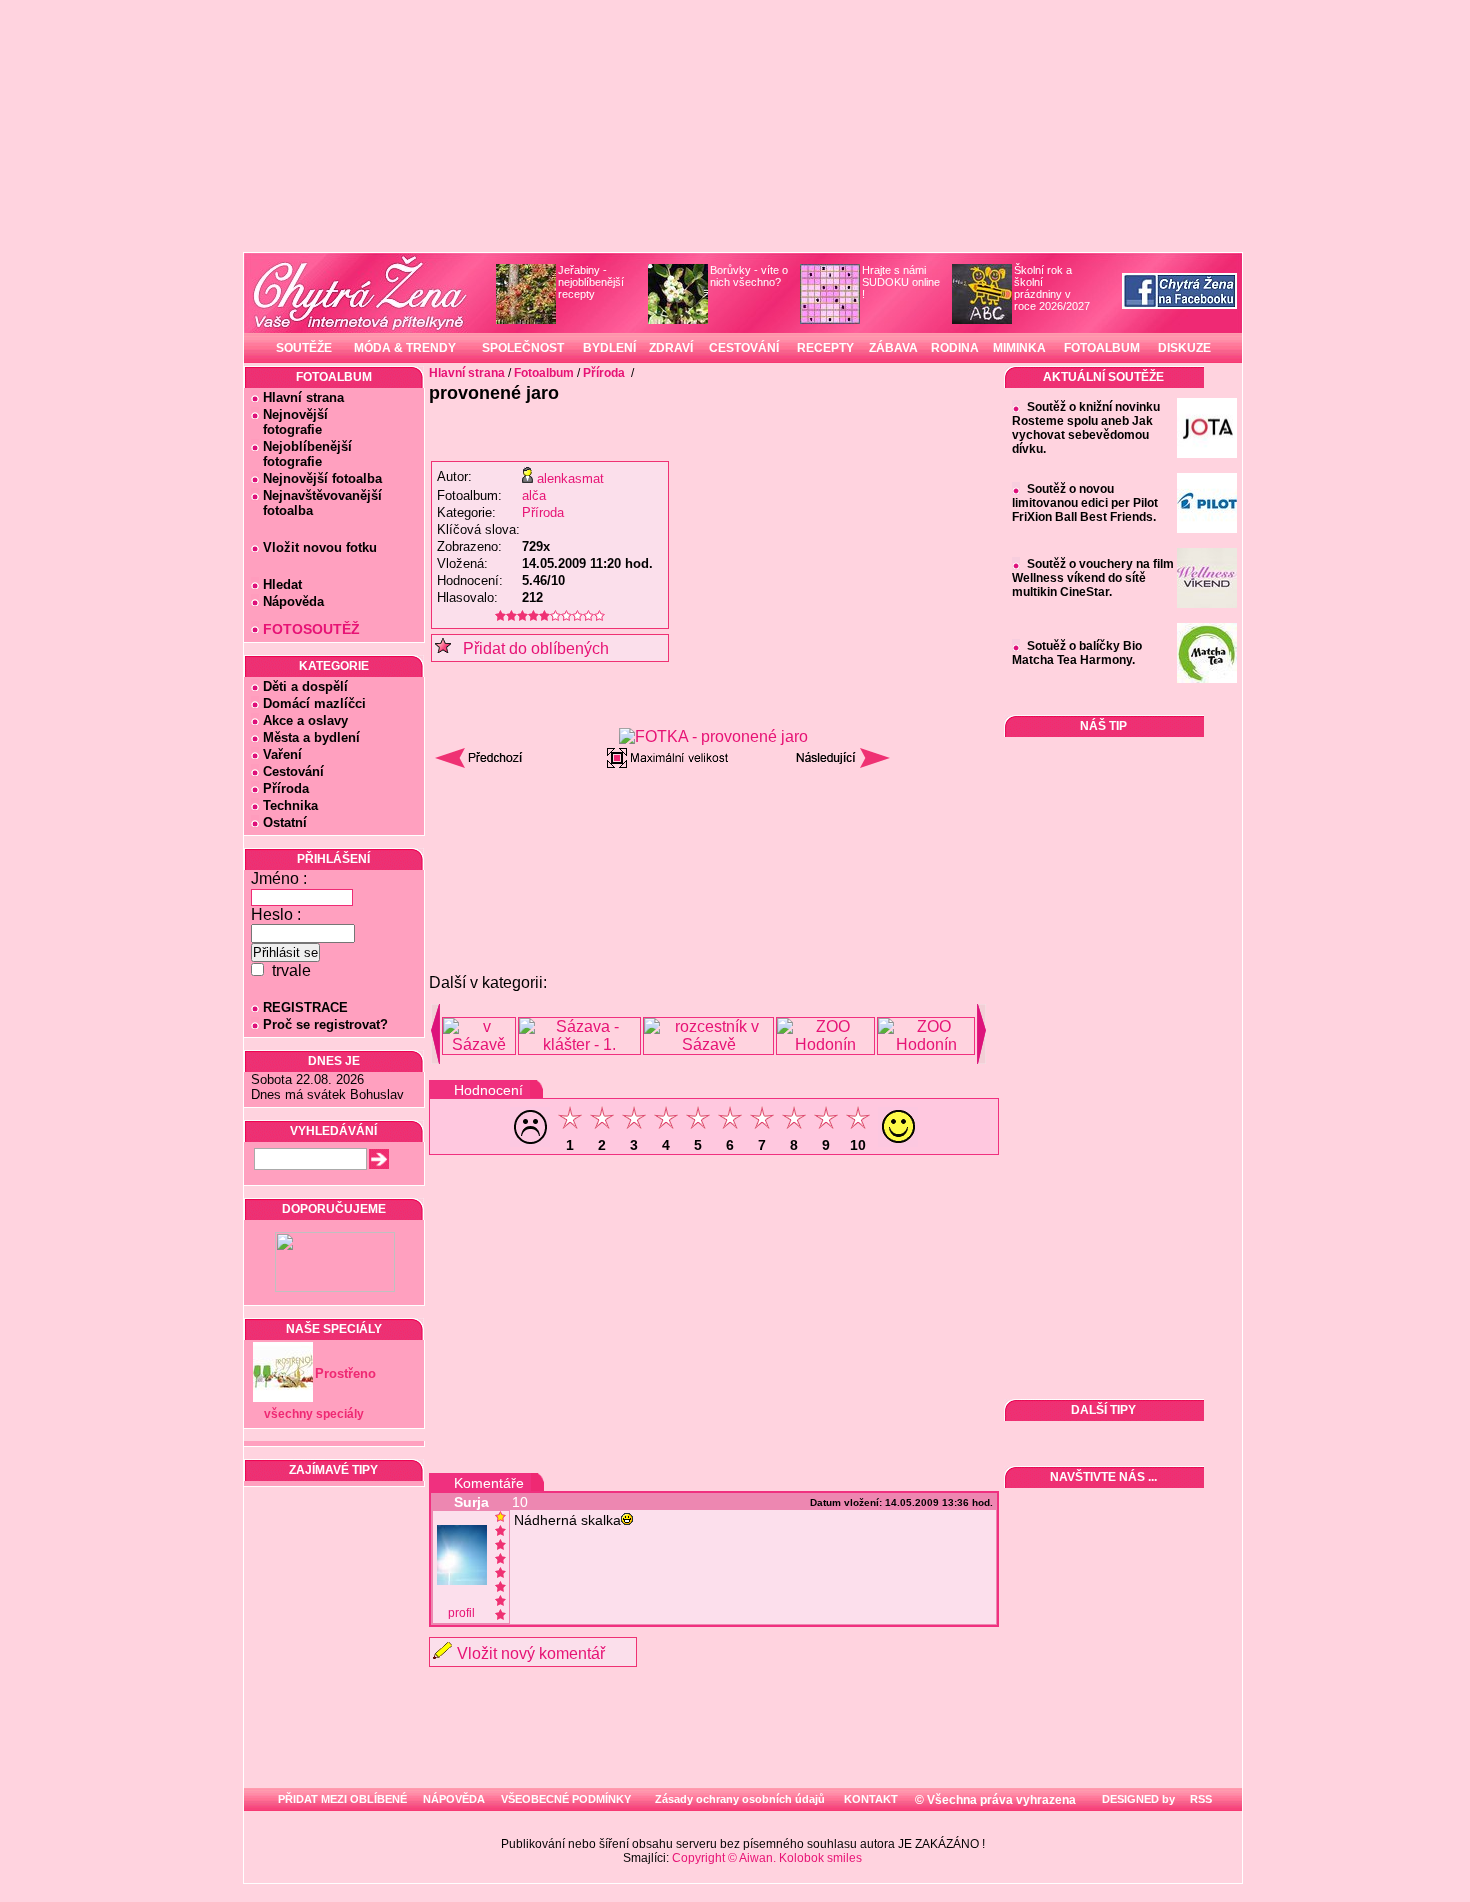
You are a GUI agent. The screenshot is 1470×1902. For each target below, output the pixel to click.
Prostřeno (345, 1373)
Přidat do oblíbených (530, 648)
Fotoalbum (544, 373)
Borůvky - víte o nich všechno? (749, 276)
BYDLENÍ (609, 348)
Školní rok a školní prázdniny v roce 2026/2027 (1052, 288)
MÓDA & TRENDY (405, 348)
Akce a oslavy (305, 720)
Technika (290, 805)
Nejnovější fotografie (289, 422)
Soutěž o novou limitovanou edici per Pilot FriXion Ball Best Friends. (1085, 503)
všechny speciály (314, 1414)
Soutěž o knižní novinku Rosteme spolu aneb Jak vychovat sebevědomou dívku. (1086, 428)
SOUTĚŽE (304, 348)
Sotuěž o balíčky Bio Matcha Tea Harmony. (1077, 653)
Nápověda (293, 601)
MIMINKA (1019, 348)
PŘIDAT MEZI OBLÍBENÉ (342, 1799)
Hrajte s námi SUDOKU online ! (901, 282)
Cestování (293, 771)
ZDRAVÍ (671, 348)
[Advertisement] (714, 829)
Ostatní (285, 822)
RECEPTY (825, 348)
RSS (1199, 1799)
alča (534, 495)
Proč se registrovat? (325, 1024)
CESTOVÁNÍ (744, 348)
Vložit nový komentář (531, 1653)
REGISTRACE (305, 1007)
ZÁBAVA (893, 348)
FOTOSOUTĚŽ (311, 629)
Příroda (286, 788)
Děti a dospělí (305, 686)
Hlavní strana (303, 397)
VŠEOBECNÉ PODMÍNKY (566, 1799)
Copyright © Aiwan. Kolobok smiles (767, 1858)
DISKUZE (1184, 348)
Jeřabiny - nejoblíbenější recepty (591, 282)
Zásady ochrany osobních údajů (740, 1799)
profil (461, 1613)
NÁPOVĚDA (454, 1799)
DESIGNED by (1137, 1799)
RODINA (955, 348)
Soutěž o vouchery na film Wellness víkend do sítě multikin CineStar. (1093, 578)
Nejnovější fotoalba (322, 478)
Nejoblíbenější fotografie (301, 454)
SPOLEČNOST (523, 348)
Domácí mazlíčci (314, 703)
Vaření (282, 754)
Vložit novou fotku (320, 547)
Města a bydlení (311, 737)
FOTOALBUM (1102, 348)
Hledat (282, 584)
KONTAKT (871, 1799)
